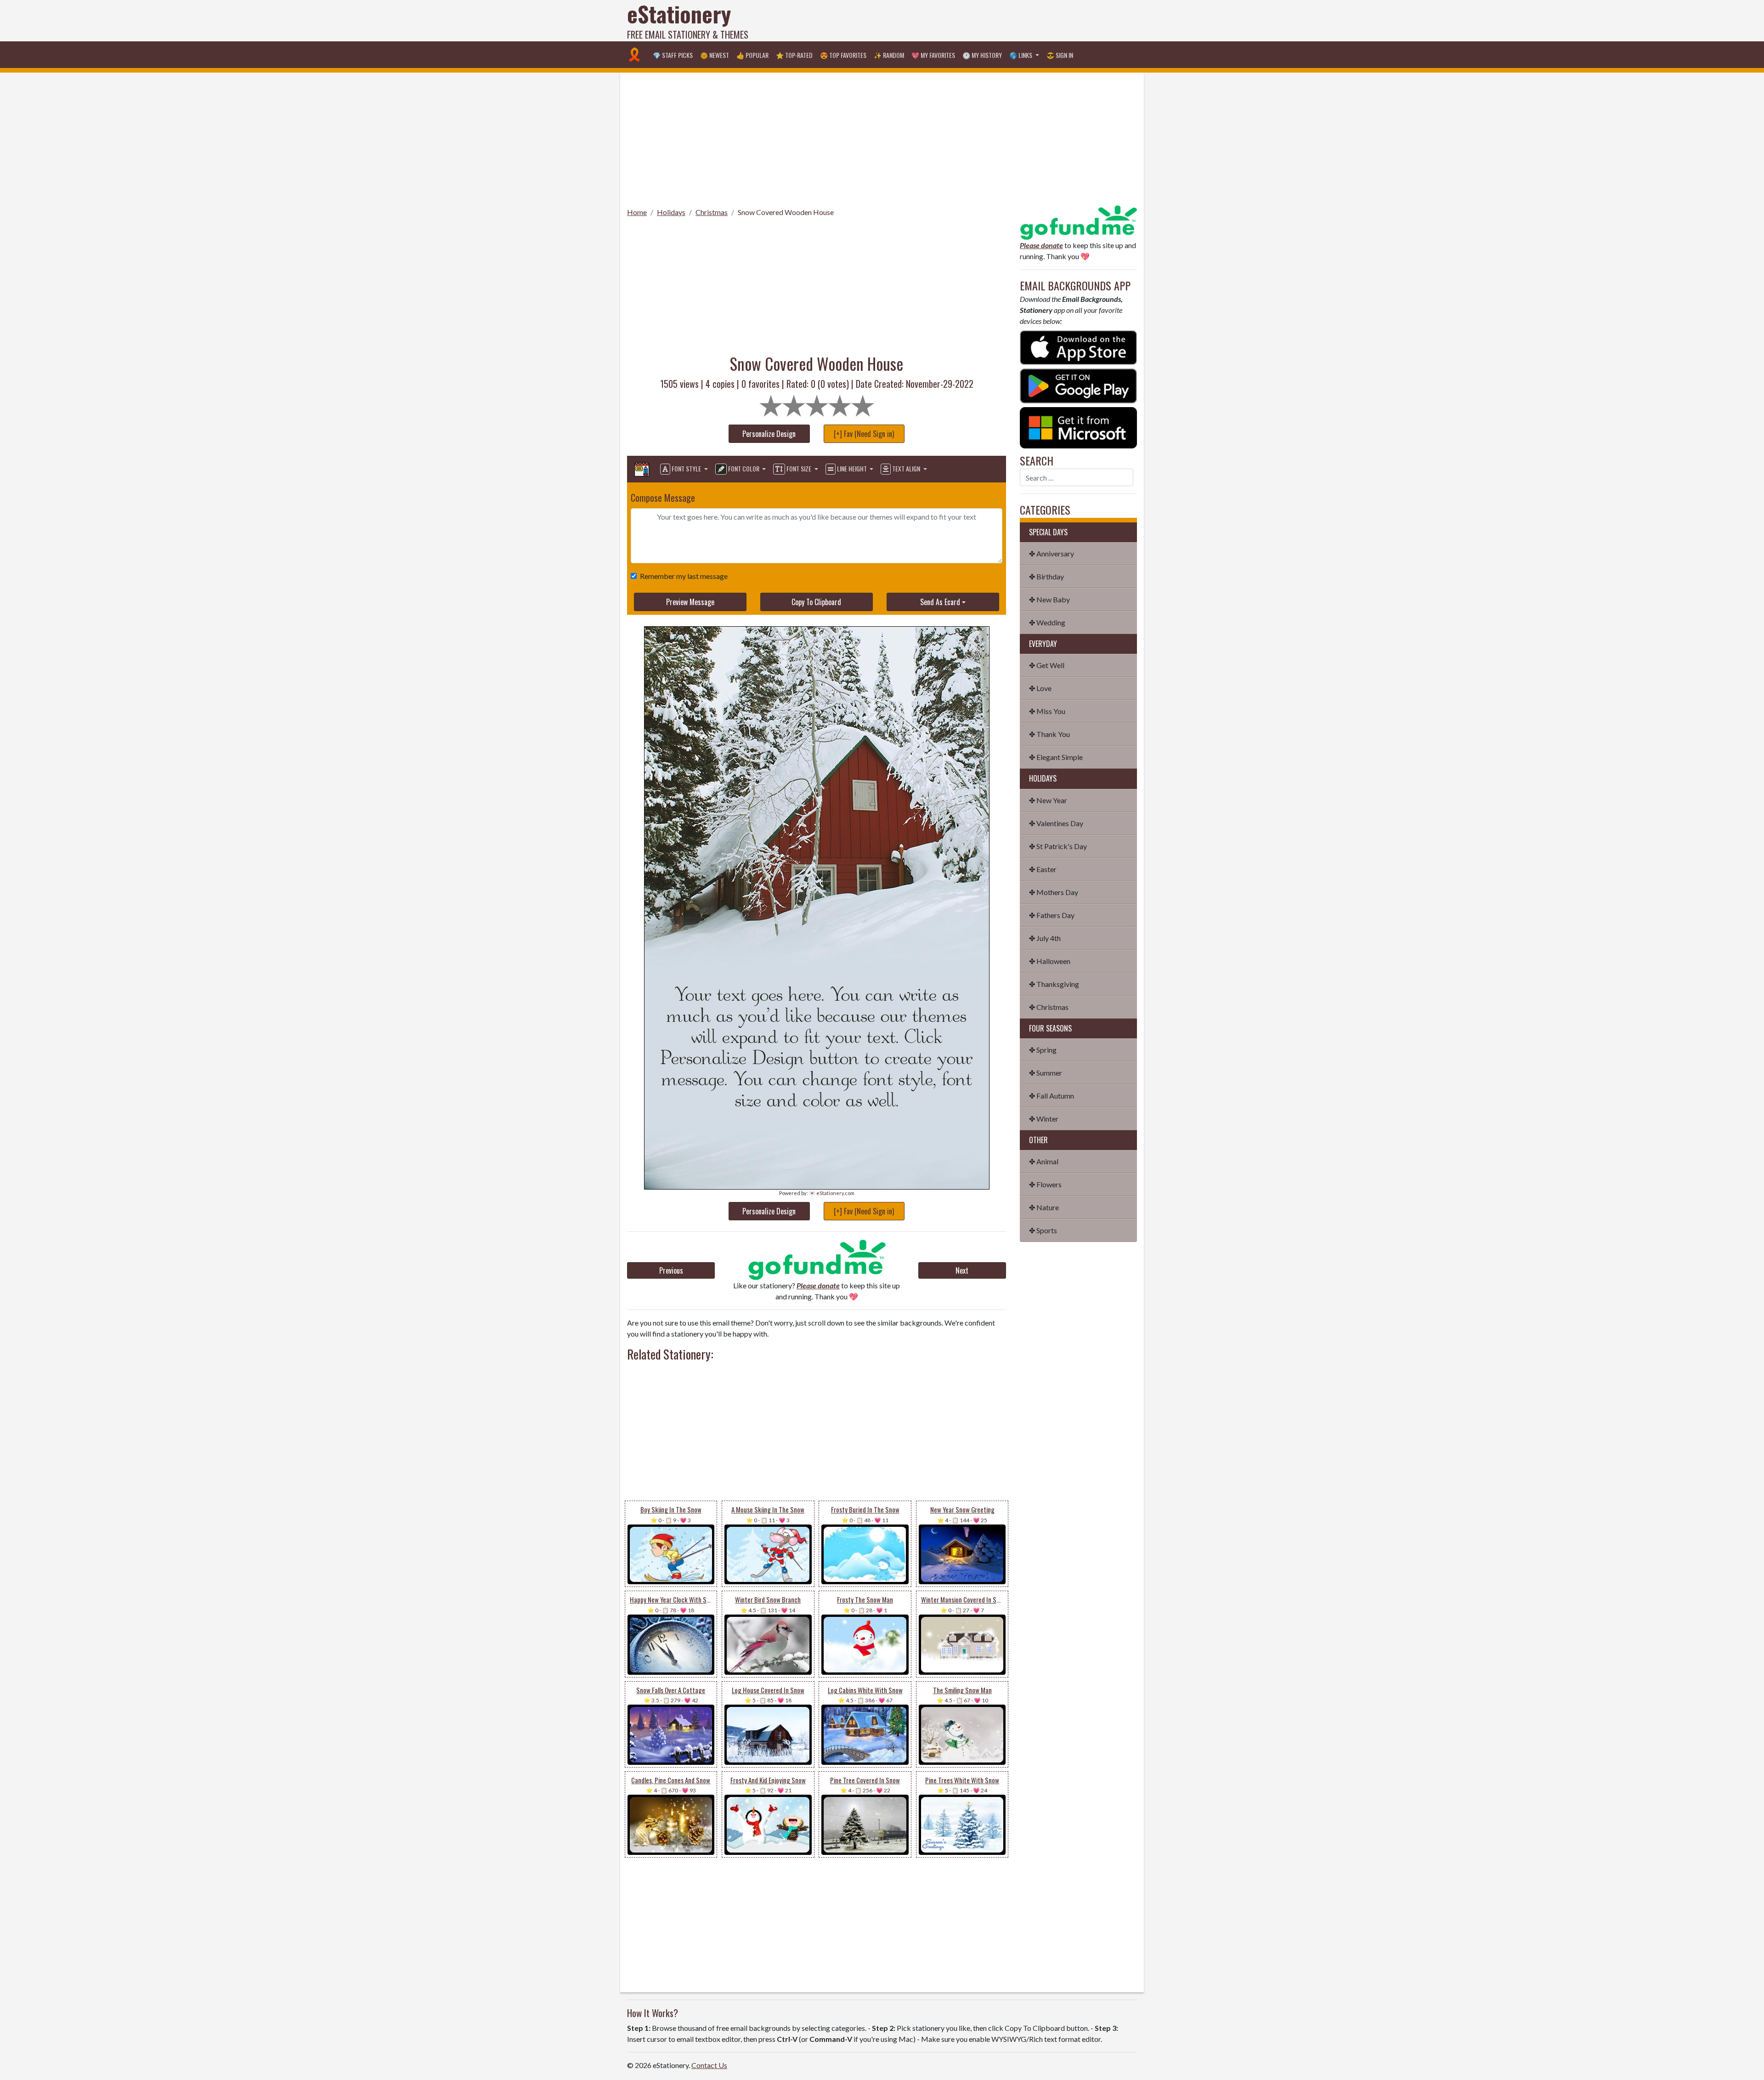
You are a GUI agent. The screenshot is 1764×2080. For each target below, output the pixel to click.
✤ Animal (1044, 1161)
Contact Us (709, 2065)
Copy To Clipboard (816, 602)
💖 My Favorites (933, 55)
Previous (671, 1270)
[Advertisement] (970, 21)
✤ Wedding (1047, 622)
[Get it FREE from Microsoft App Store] (1078, 427)
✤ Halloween (1050, 961)
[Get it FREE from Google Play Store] (1078, 385)
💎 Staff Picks (673, 55)
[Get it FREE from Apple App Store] (1078, 347)
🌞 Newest (715, 55)
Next (962, 1270)
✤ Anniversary (1052, 553)
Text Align (906, 468)
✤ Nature (1044, 1207)
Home (637, 212)
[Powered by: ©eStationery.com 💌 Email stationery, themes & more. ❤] (817, 802)
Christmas (712, 212)
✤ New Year (1048, 800)
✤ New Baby (1049, 599)
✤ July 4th (1045, 938)
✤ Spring (1043, 1050)
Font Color (744, 468)
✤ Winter (1044, 1119)
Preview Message (690, 602)
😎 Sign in (1060, 55)
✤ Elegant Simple (1056, 757)
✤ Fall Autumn (1052, 1096)
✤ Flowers (1045, 1184)
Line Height (852, 468)
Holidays (671, 212)
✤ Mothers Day (1054, 892)
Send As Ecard (940, 602)
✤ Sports (1043, 1230)
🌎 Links (1021, 55)
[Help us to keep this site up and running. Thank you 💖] (1078, 221)
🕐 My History (982, 55)
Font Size (799, 468)
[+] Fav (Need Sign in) (864, 434)
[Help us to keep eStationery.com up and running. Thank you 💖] (817, 1260)
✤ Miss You (1047, 711)
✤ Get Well (1047, 665)
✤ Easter (1043, 869)
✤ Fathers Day (1052, 915)
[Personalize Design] (642, 469)
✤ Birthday (1046, 576)
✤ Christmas (1049, 1007)
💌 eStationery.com (832, 1193)
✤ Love (1040, 688)
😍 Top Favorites (843, 55)
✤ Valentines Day (1056, 823)
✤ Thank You (1049, 734)
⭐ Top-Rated (794, 55)
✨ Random (889, 55)
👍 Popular (752, 55)
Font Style (686, 468)
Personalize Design (769, 434)
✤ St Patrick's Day (1058, 846)
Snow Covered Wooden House (786, 212)
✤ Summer (1046, 1073)
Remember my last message (684, 576)
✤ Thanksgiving (1054, 984)
